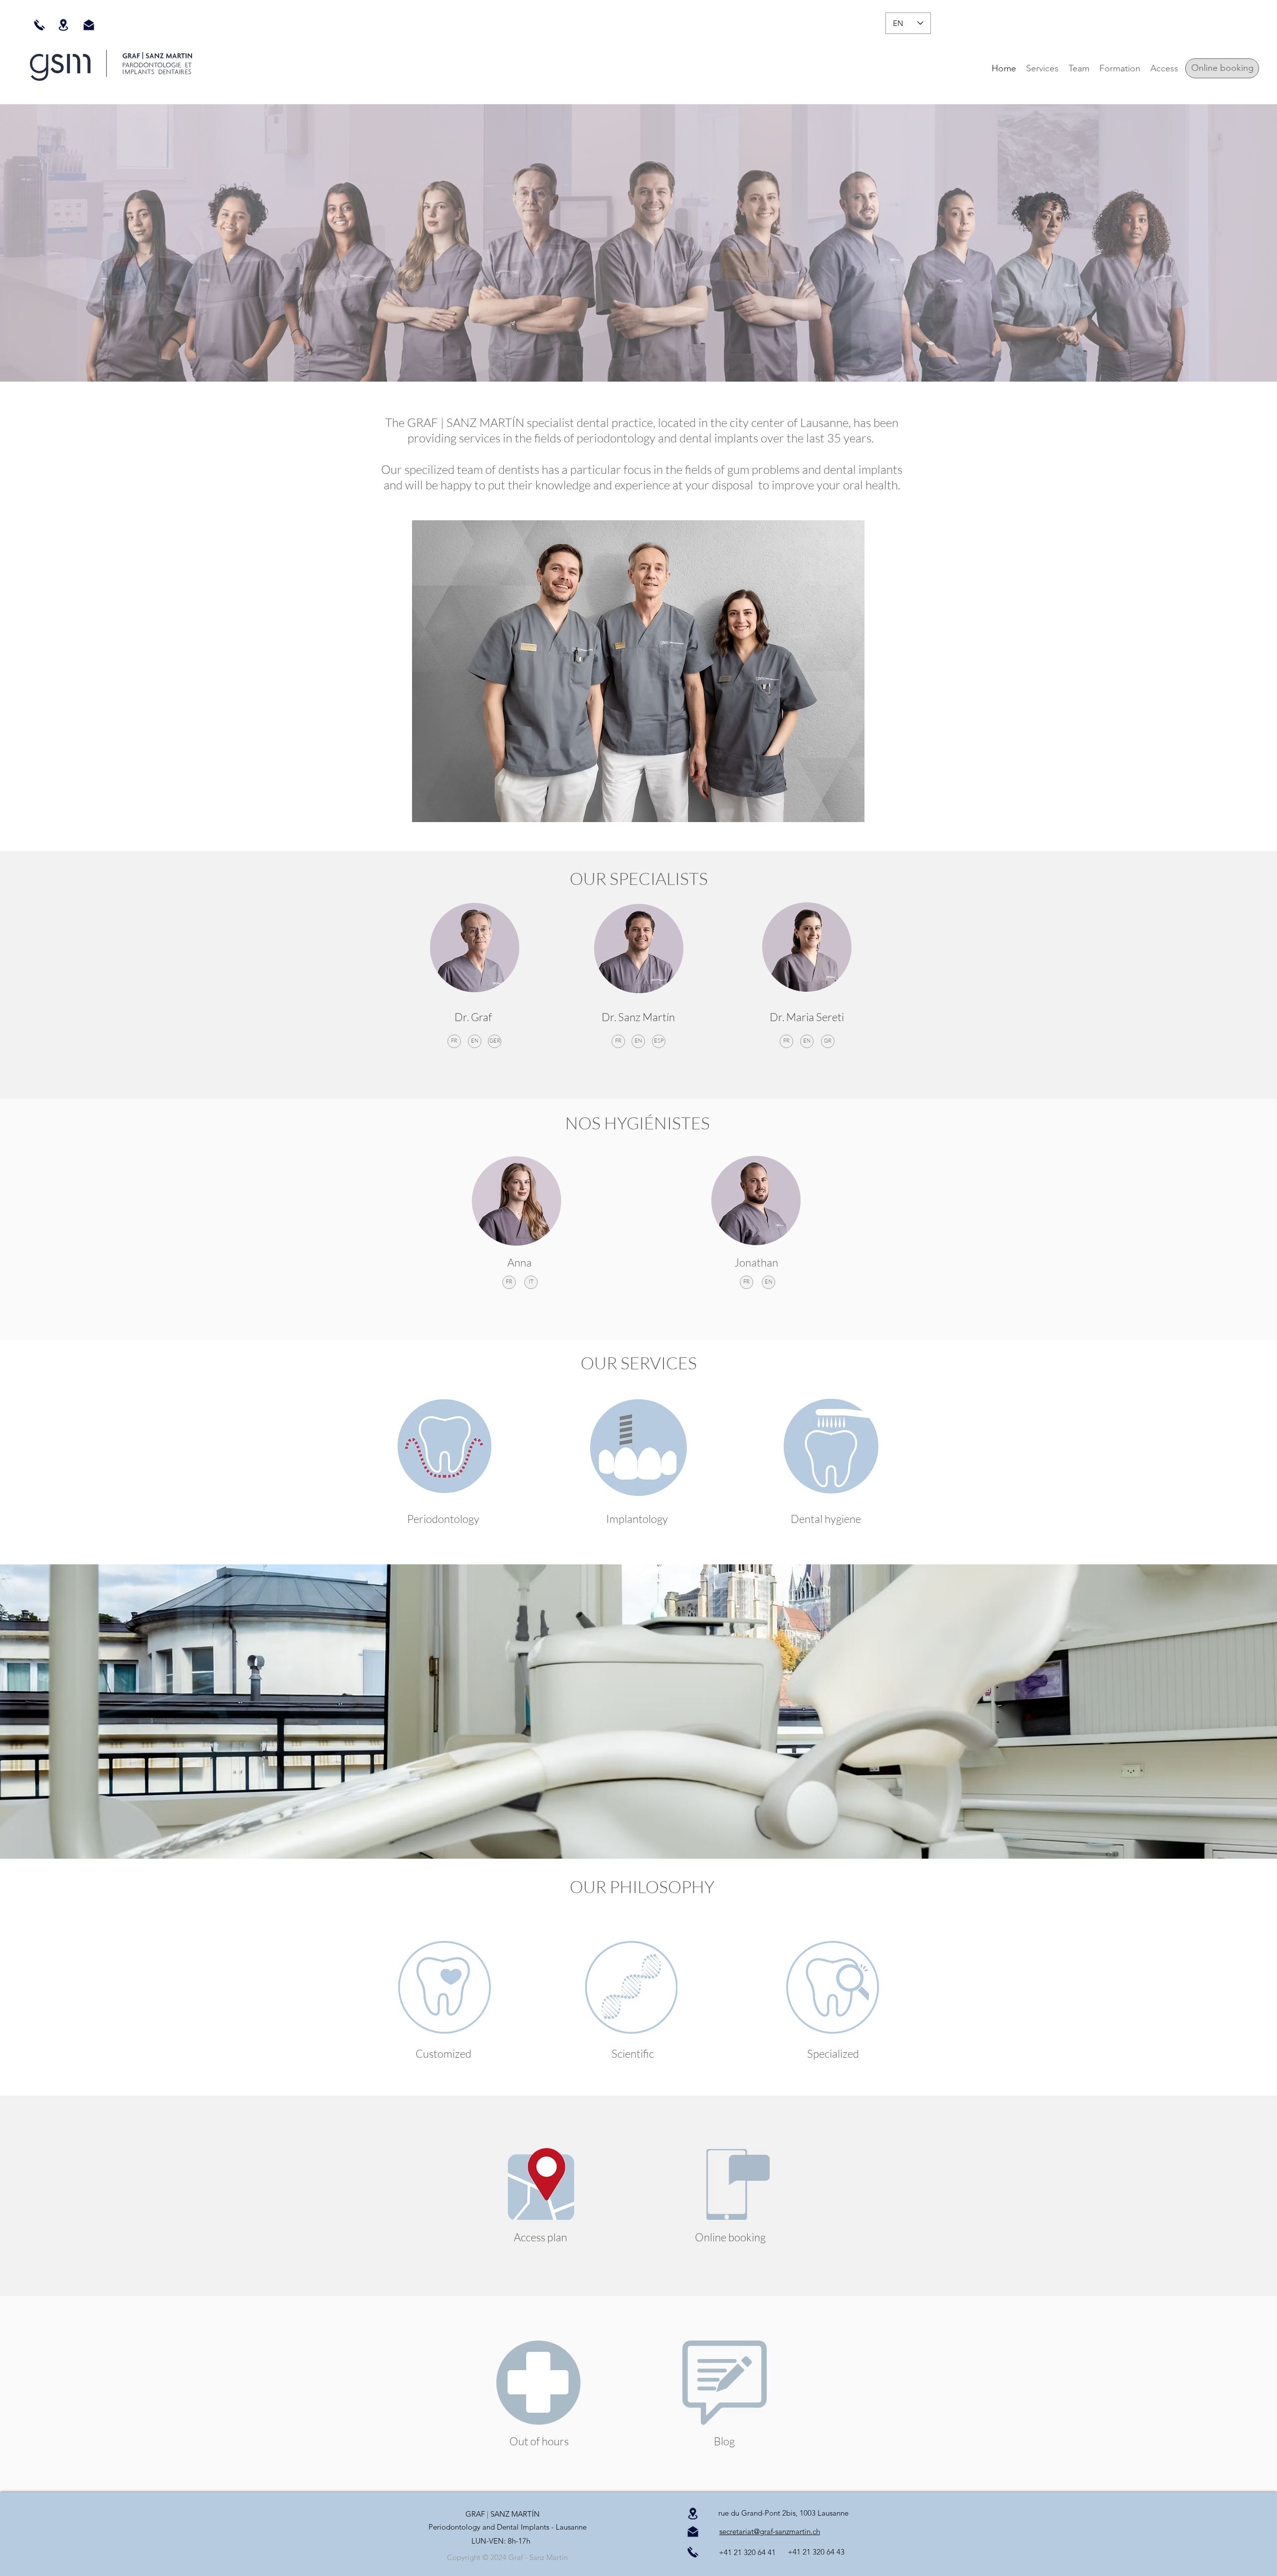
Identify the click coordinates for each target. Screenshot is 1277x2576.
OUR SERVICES (639, 1363)
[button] (1042, 68)
